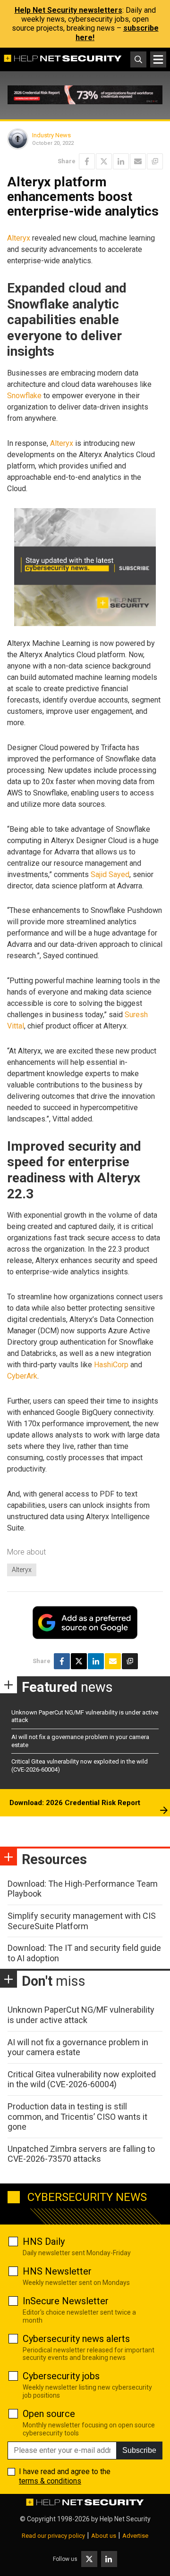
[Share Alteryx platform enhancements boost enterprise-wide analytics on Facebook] (87, 161)
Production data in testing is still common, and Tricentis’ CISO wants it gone (77, 2116)
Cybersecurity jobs (61, 2376)
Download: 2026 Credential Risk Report (75, 1803)
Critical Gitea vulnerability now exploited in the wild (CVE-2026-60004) (82, 2079)
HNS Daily (44, 2241)
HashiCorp (111, 1365)
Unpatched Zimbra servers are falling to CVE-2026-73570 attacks (81, 2154)
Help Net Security (125, 2519)
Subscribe (139, 2450)
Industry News (51, 135)
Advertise (135, 2536)
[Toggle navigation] (158, 59)
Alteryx (19, 238)
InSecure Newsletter (66, 2301)
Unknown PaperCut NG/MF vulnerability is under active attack (81, 2015)
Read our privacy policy (53, 2536)
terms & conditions (50, 2481)
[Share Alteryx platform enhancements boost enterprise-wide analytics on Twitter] (104, 161)
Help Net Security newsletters (68, 10)
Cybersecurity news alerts (76, 2339)
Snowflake (24, 396)
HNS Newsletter (57, 2271)
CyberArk (22, 1376)
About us (104, 2536)
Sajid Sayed (110, 874)
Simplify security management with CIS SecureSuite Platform (82, 1921)
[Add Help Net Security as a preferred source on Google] (155, 161)
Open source (49, 2414)
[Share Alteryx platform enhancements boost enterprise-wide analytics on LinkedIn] (121, 161)
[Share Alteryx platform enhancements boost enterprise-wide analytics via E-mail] (138, 161)
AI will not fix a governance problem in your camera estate (78, 2047)
